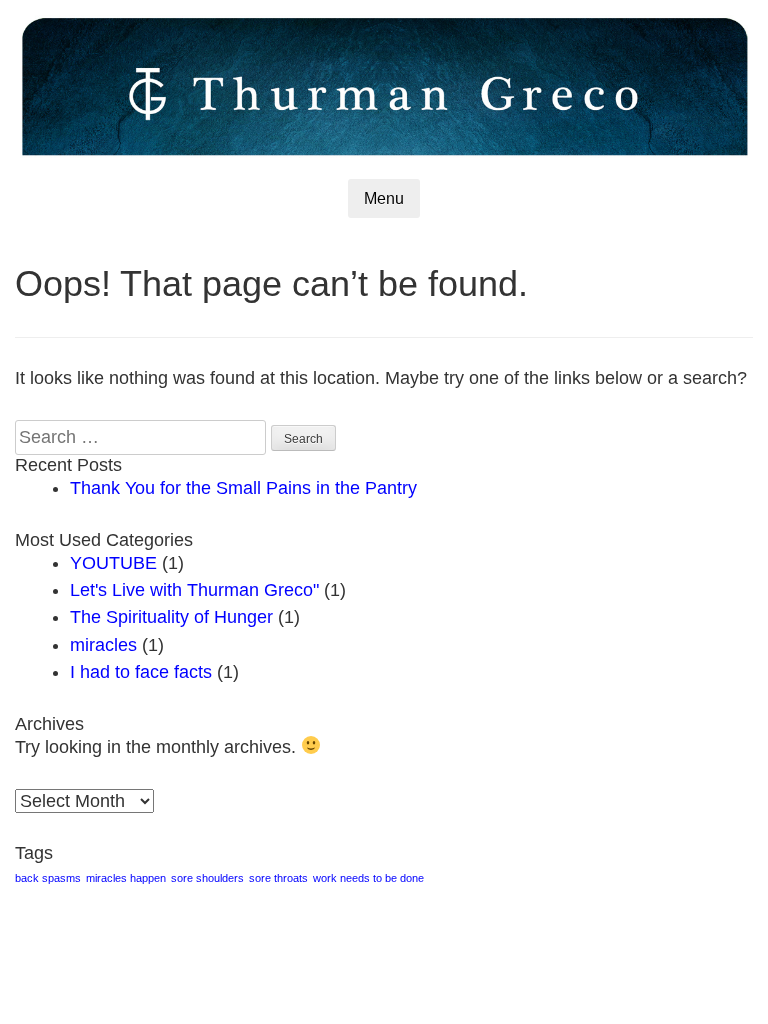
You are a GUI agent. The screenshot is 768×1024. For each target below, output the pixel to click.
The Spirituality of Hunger (171, 617)
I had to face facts (141, 672)
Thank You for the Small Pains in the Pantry (243, 488)
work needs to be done (368, 878)
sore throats (278, 878)
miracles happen (126, 878)
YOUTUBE (113, 563)
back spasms (48, 878)
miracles (103, 645)
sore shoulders (207, 878)
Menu (384, 198)
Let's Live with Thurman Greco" (194, 590)
